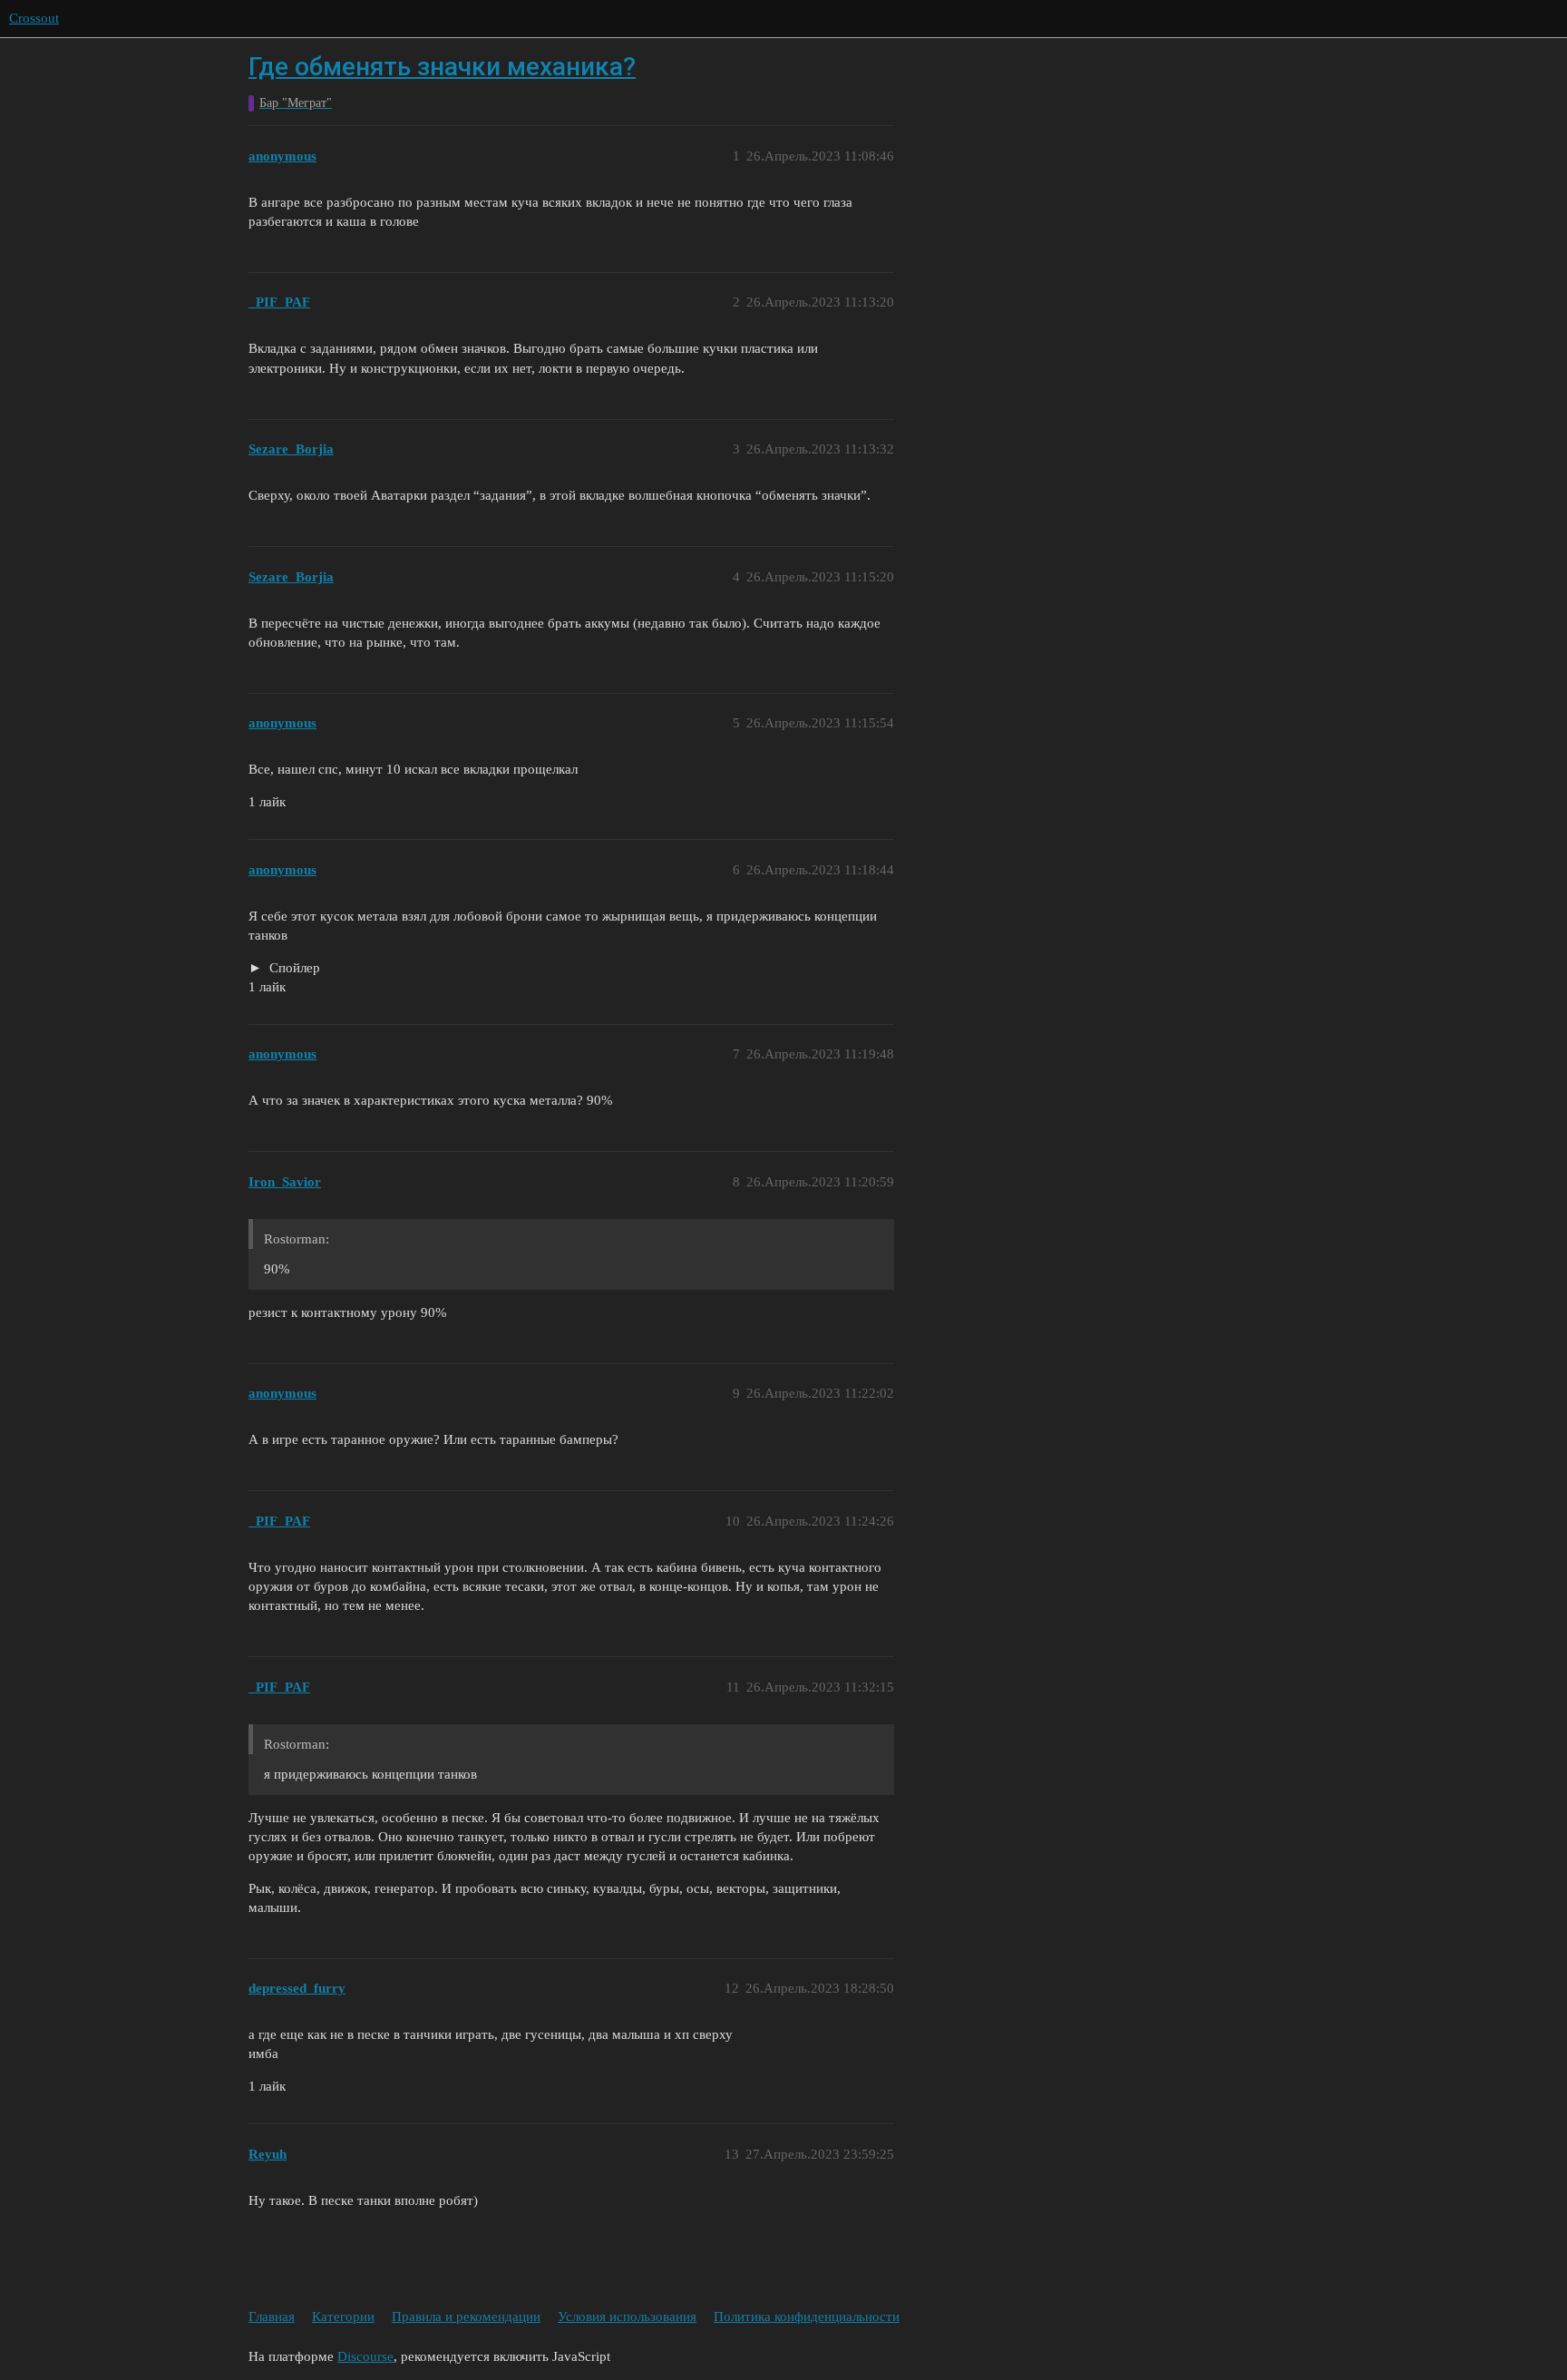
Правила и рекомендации (466, 2317)
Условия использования (627, 2317)
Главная (272, 2317)
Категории (343, 2317)
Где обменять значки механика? (442, 67)
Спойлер (293, 968)
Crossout (34, 18)
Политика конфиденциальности (807, 2317)
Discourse (365, 2356)
